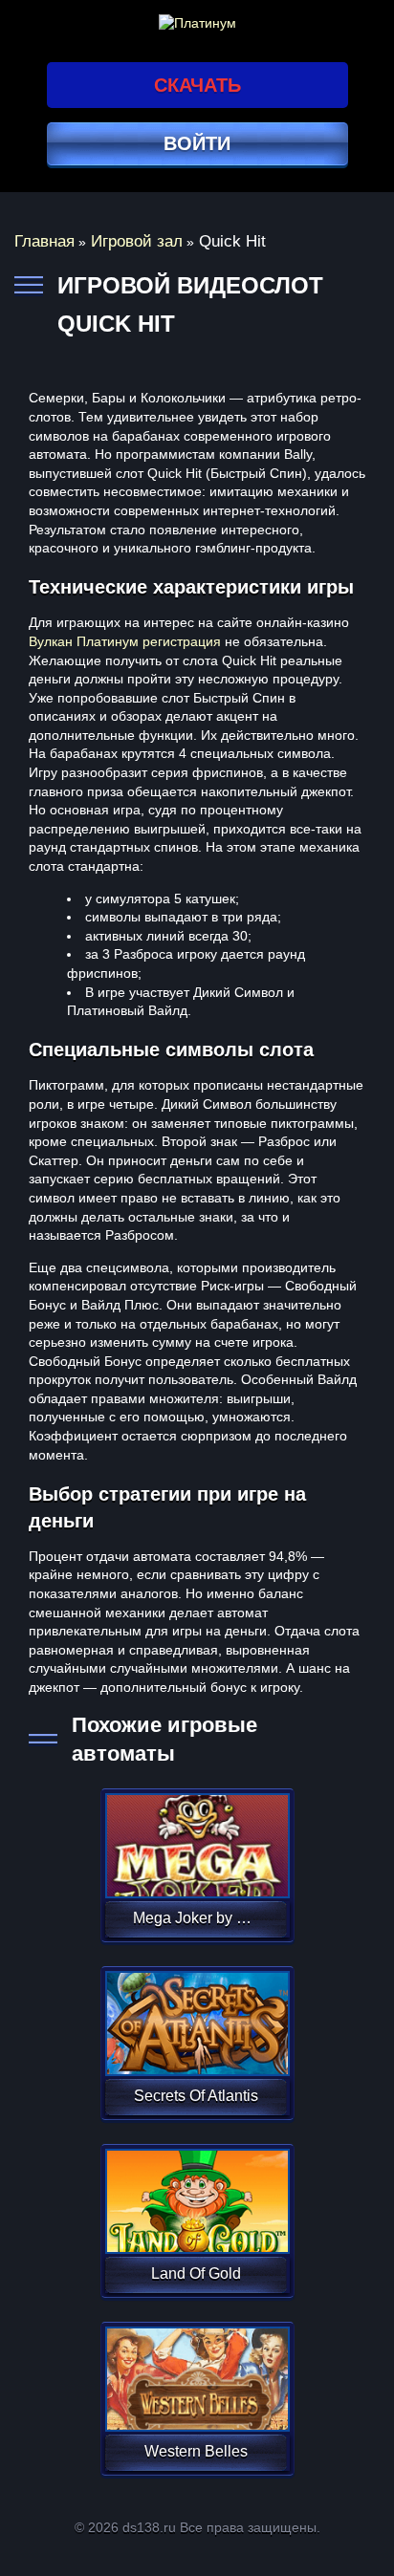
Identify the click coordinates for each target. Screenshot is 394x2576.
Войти (197, 143)
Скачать (197, 85)
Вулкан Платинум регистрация (125, 641)
